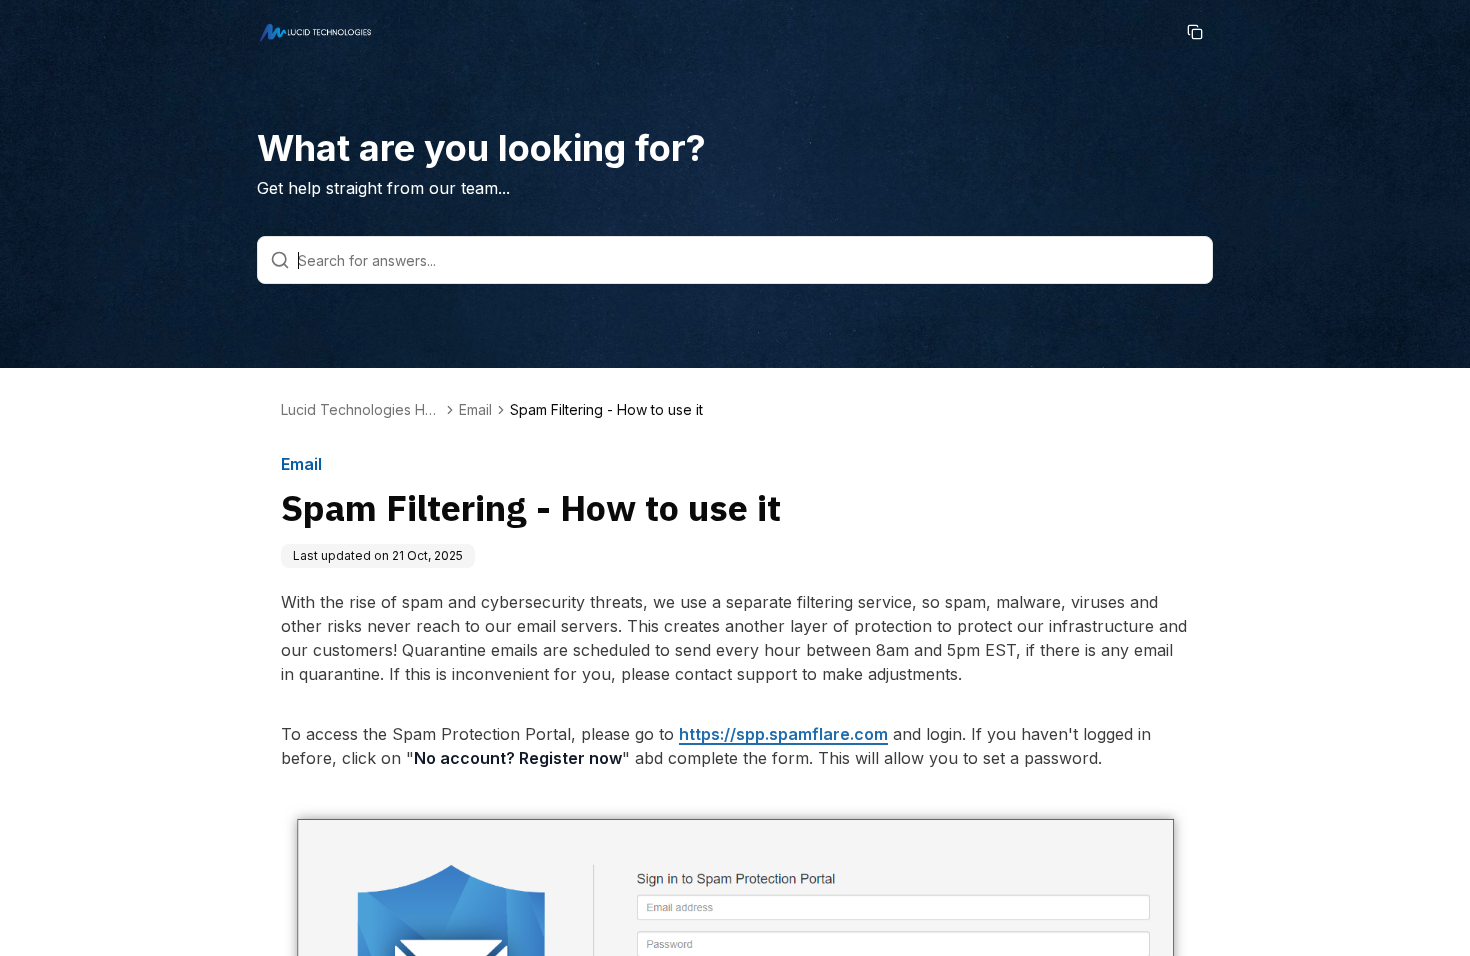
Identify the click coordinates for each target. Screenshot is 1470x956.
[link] (606, 410)
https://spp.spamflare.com (783, 734)
